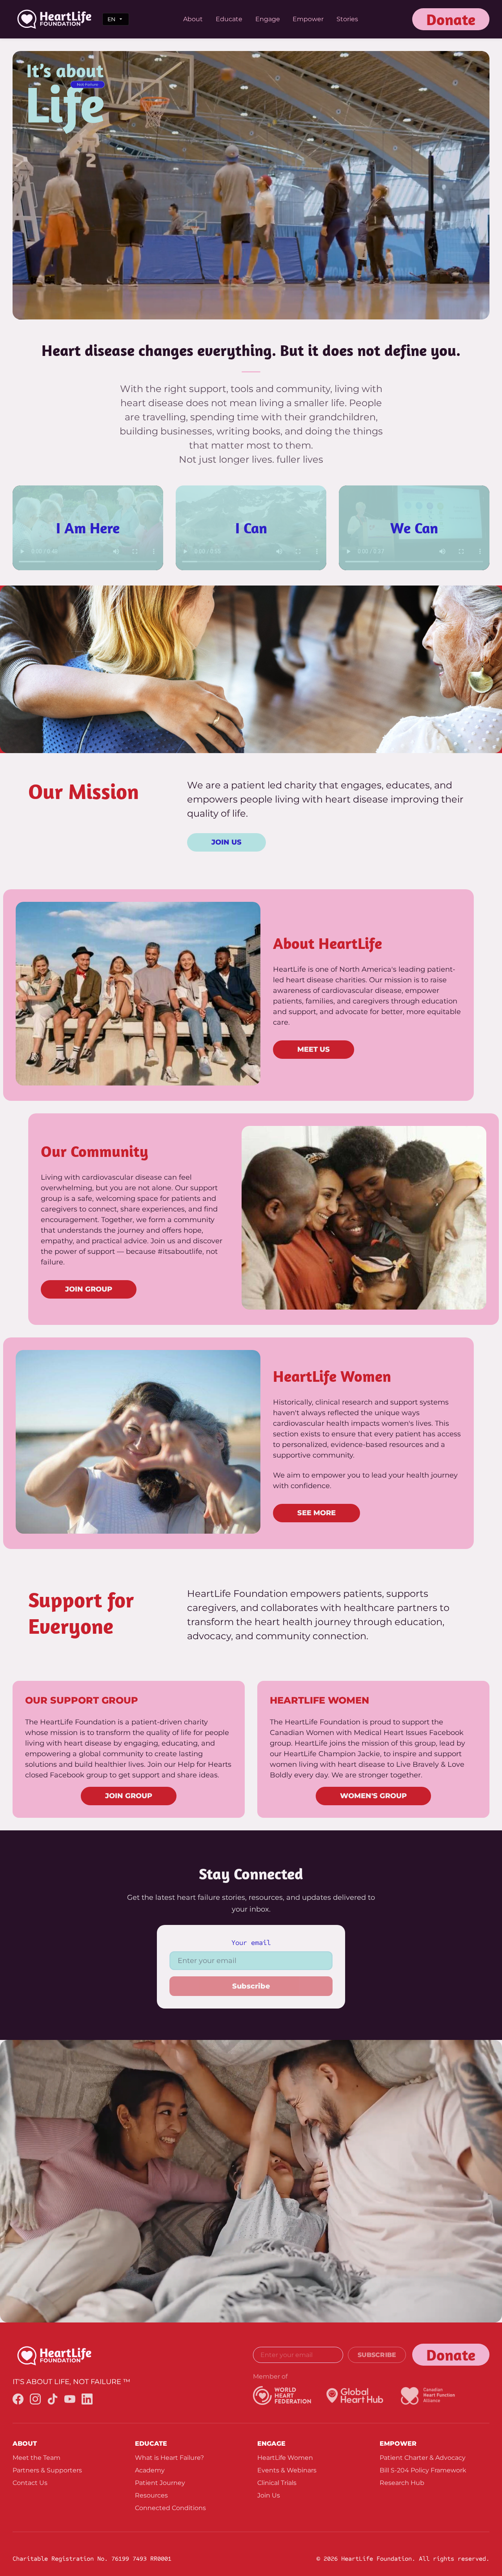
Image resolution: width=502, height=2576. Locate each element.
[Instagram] (35, 2400)
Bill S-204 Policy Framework (423, 2470)
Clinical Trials (277, 2483)
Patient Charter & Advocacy (423, 2458)
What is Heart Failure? (169, 2458)
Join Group (89, 1289)
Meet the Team (36, 2458)
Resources (151, 2495)
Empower (308, 19)
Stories (347, 19)
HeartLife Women (285, 2458)
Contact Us (30, 2483)
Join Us (226, 842)
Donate (451, 19)
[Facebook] (18, 2400)
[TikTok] (53, 2400)
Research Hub (402, 2483)
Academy (150, 2470)
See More (316, 1513)
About (193, 19)
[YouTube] (70, 2400)
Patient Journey (160, 2483)
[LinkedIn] (87, 2400)
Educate (229, 19)
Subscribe (251, 1986)
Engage (268, 19)
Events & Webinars (287, 2470)
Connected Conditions (170, 2508)
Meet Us (314, 1049)
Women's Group (373, 1796)
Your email (251, 1943)
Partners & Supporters (47, 2470)
